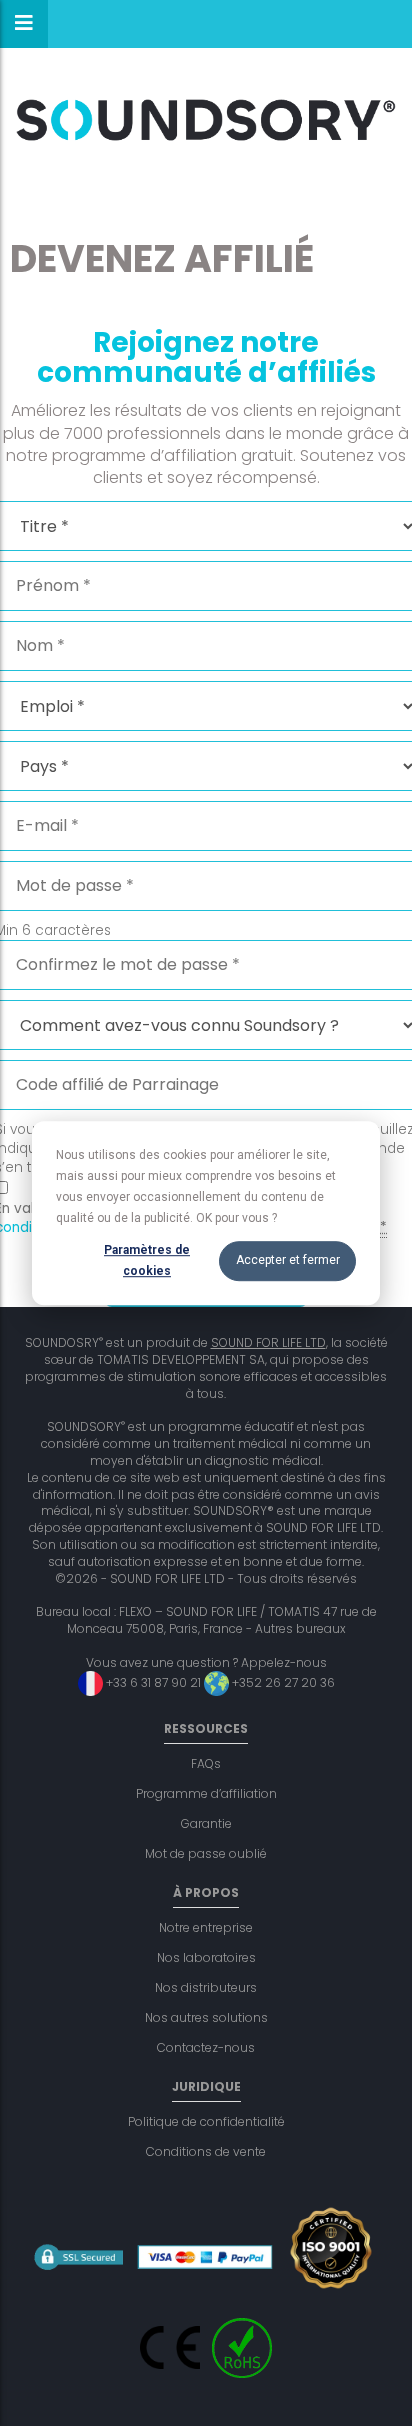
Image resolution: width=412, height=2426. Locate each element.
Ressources (206, 1728)
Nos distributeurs (206, 1987)
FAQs (206, 1763)
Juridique (206, 2086)
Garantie (206, 1823)
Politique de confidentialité (206, 2121)
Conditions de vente (206, 2151)
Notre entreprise (206, 1927)
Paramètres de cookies (147, 1260)
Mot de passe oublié (206, 1853)
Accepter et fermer (288, 1261)
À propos (206, 1892)
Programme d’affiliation (206, 1793)
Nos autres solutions (206, 2017)
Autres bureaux (300, 1628)
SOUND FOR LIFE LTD (268, 1342)
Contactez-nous (206, 2047)
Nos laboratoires (206, 1957)
